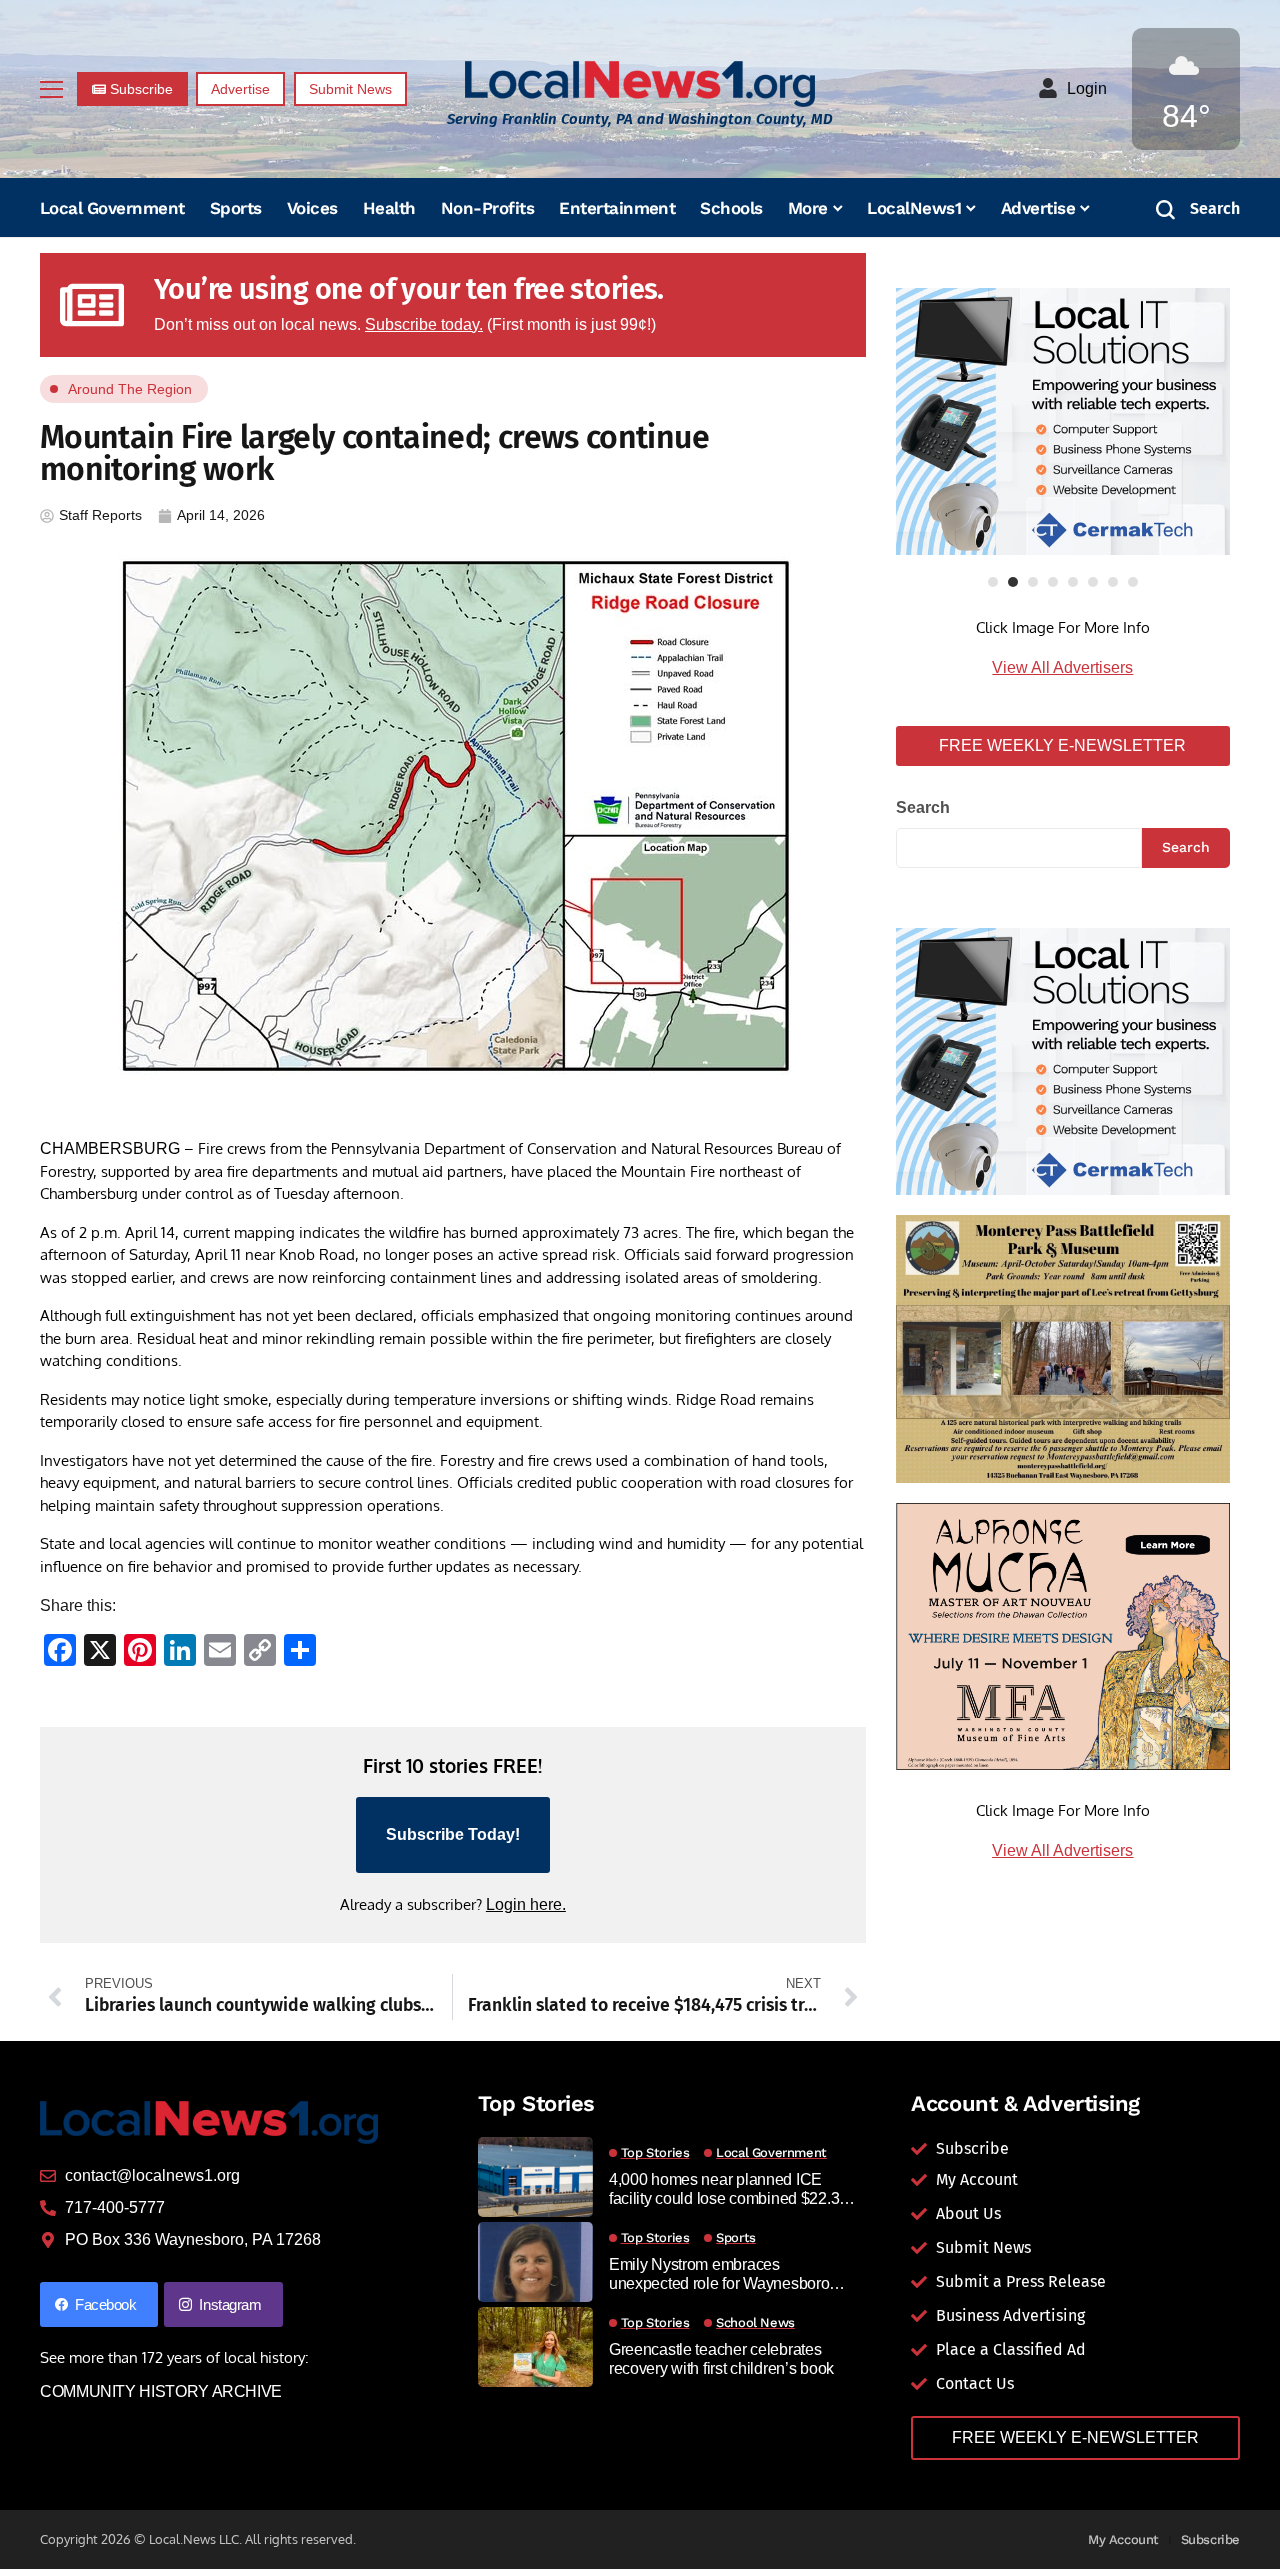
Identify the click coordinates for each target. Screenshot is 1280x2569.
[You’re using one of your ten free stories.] (92, 305)
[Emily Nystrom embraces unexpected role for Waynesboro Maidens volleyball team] (535, 2262)
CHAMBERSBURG (110, 1148)
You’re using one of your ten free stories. (409, 289)
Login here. (526, 1904)
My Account (1123, 2539)
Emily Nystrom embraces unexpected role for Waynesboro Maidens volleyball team (719, 2274)
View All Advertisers (1062, 667)
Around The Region (130, 389)
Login (1087, 88)
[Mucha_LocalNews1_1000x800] (1063, 1635)
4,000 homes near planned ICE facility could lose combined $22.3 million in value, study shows (724, 2189)
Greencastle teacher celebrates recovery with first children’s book (721, 2359)
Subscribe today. (424, 324)
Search (923, 807)
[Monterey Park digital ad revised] (1063, 1347)
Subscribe (1211, 2539)
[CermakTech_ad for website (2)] (1063, 421)
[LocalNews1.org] (640, 83)
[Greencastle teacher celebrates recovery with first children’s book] (535, 2347)
